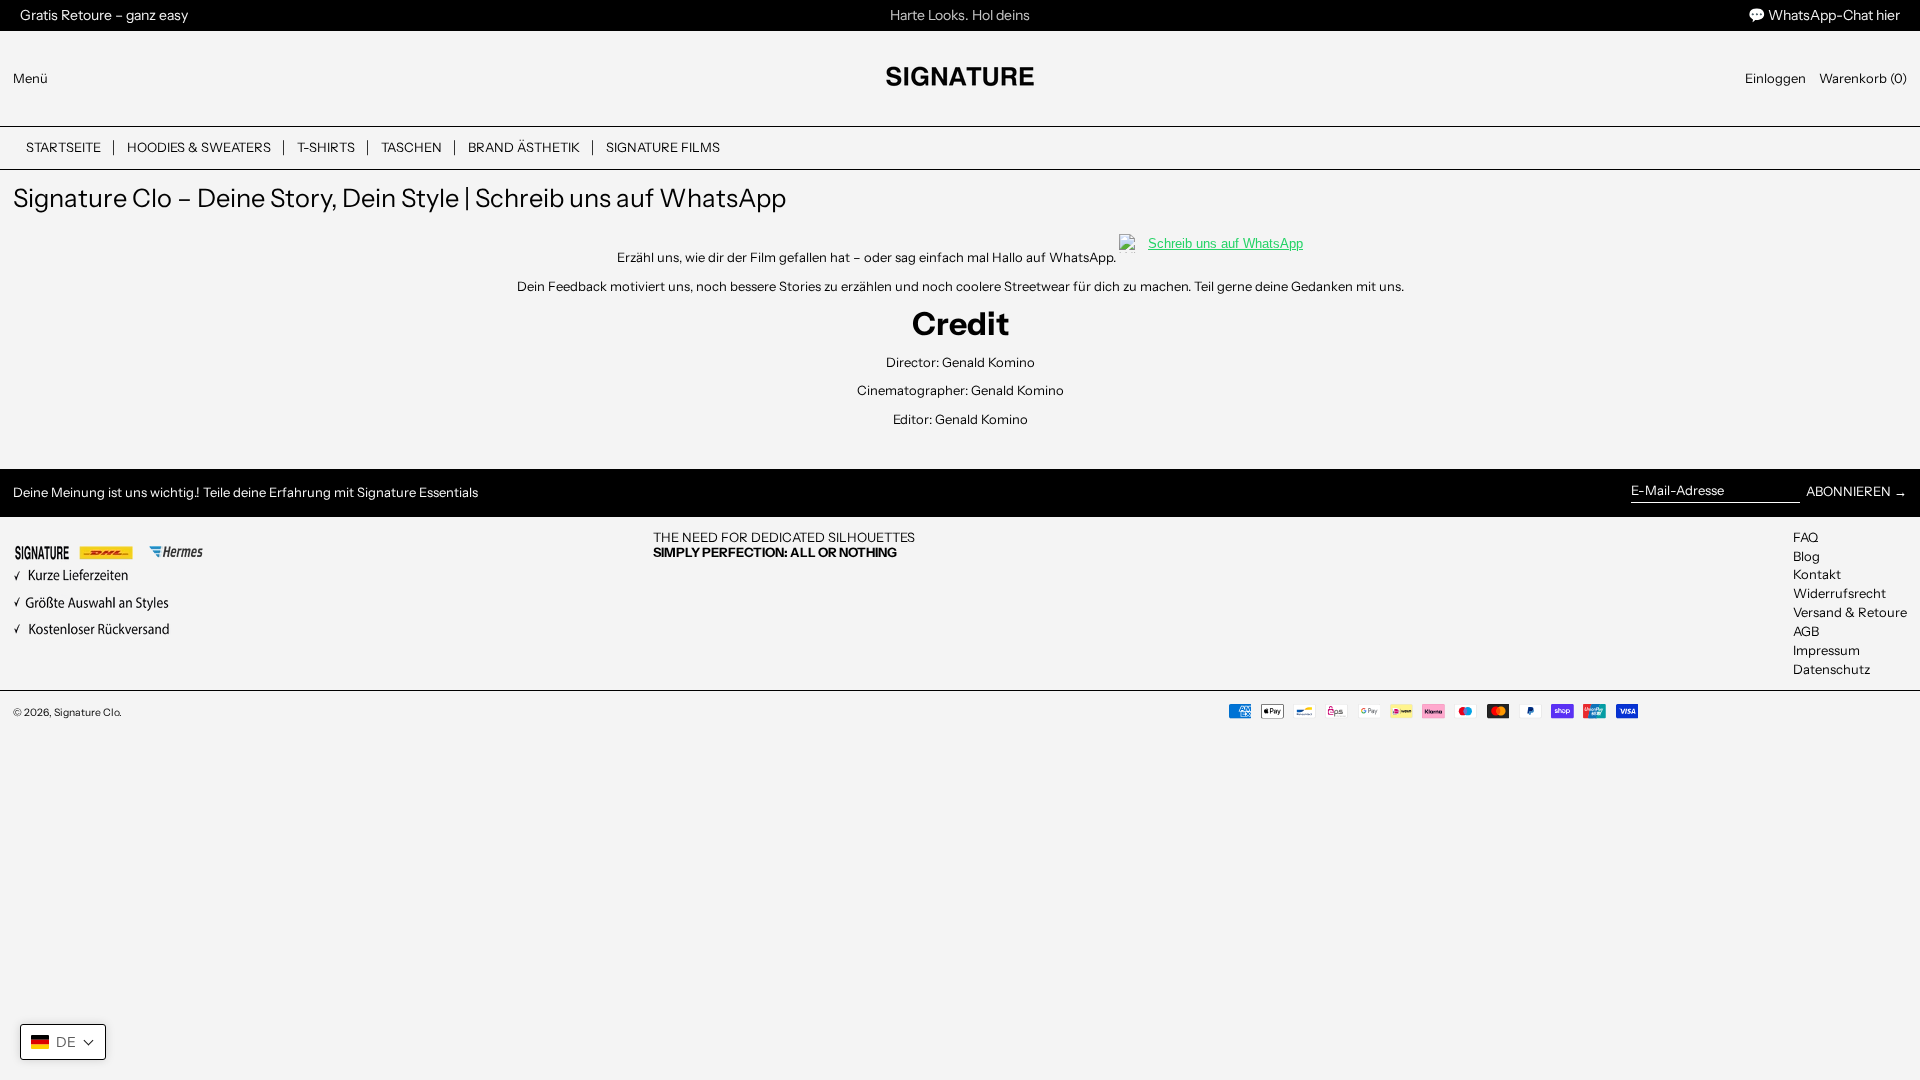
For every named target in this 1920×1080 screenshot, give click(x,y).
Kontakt (1817, 574)
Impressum (1826, 650)
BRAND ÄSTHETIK (524, 147)
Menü (30, 78)
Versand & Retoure (1850, 612)
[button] (1863, 78)
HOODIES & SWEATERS (199, 147)
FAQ (1805, 537)
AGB (1806, 631)
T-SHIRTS (326, 147)
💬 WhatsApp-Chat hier (1824, 15)
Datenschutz (1831, 669)
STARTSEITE (63, 147)
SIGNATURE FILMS (663, 147)
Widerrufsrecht (1839, 593)
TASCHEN (411, 147)
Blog (1806, 556)
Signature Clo (86, 712)
